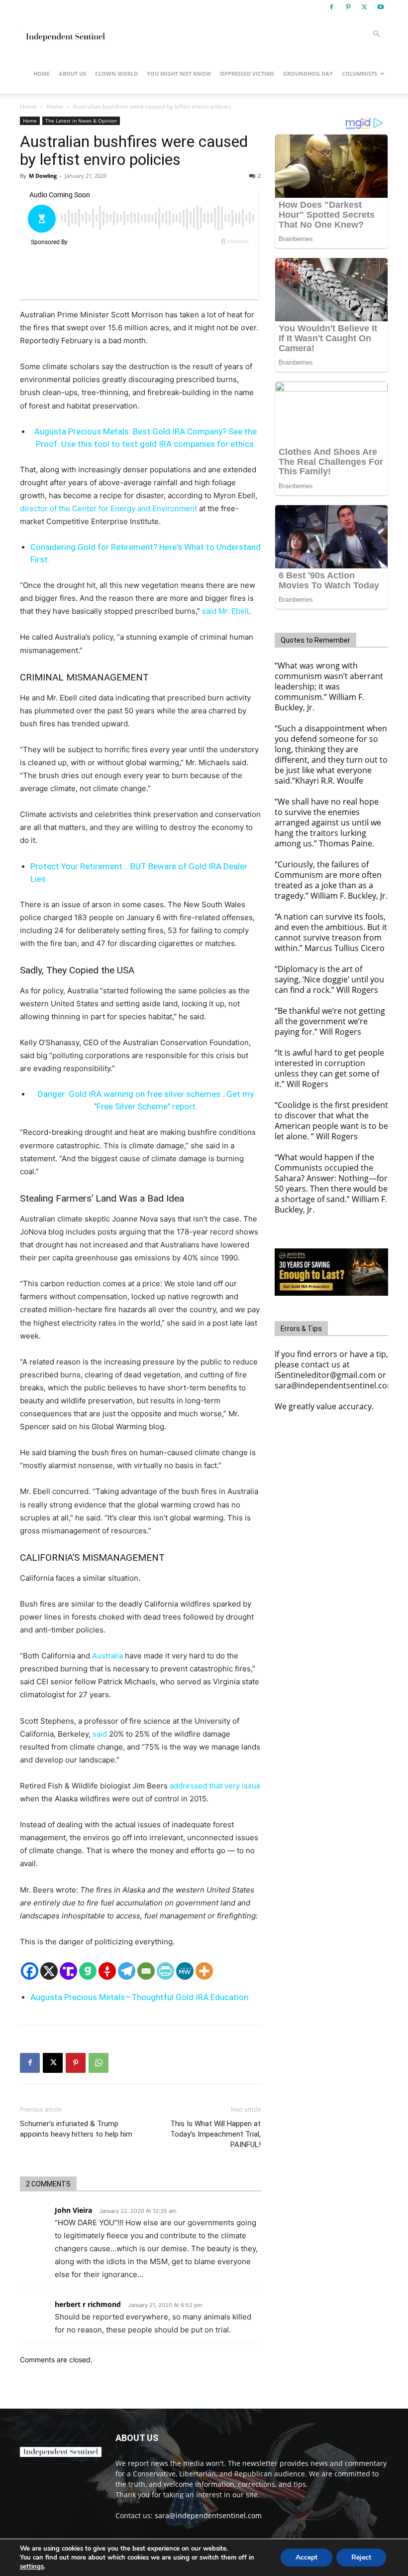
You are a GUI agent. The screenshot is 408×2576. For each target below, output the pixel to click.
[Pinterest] (348, 7)
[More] (204, 1971)
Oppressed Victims (247, 73)
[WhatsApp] (99, 2063)
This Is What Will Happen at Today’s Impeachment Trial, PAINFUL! (215, 2134)
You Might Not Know (179, 73)
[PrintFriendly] (165, 1971)
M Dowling (43, 176)
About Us (72, 73)
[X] (364, 7)
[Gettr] (107, 1971)
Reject (361, 2557)
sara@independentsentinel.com (208, 2515)
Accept (306, 2557)
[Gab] (88, 1971)
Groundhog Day (308, 73)
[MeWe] (185, 1971)
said (100, 1734)
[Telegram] (127, 1971)
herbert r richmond (88, 2304)
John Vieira (73, 2210)
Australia (107, 1656)
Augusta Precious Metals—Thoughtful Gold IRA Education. (140, 1997)
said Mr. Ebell (225, 611)
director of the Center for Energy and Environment (108, 508)
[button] (376, 34)
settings (32, 2567)
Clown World (116, 73)
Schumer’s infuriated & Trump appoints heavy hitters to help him (76, 2129)
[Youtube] (381, 7)
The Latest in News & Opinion (81, 121)
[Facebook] (331, 7)
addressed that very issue (215, 1786)
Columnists (359, 73)
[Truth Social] (68, 1971)
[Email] (146, 1971)
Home (42, 73)
